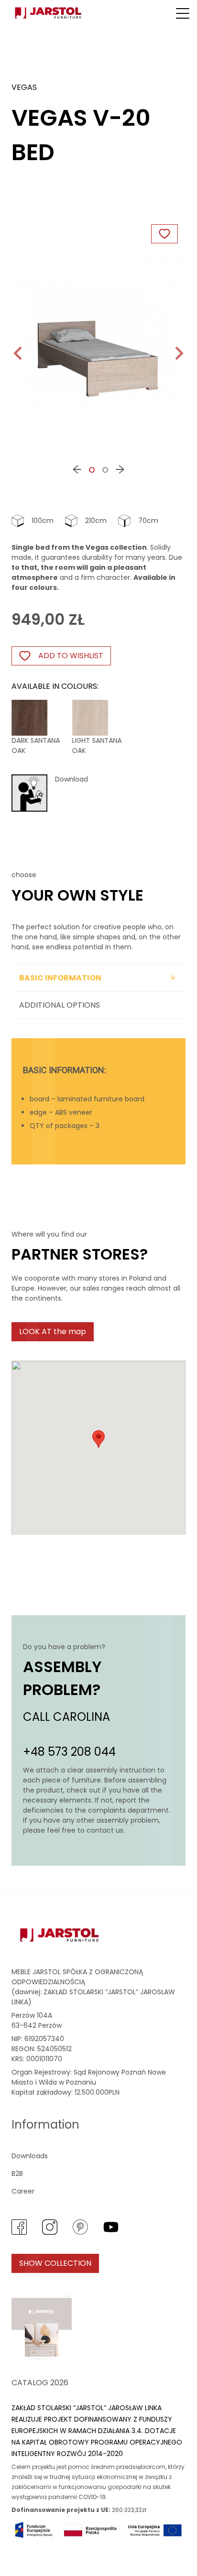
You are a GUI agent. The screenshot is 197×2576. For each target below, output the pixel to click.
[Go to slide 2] (105, 470)
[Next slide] (178, 353)
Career (23, 2191)
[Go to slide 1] (92, 470)
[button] (183, 13)
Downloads (30, 2156)
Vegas (24, 87)
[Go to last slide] (19, 353)
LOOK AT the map (53, 1331)
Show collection (55, 2263)
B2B (17, 2174)
